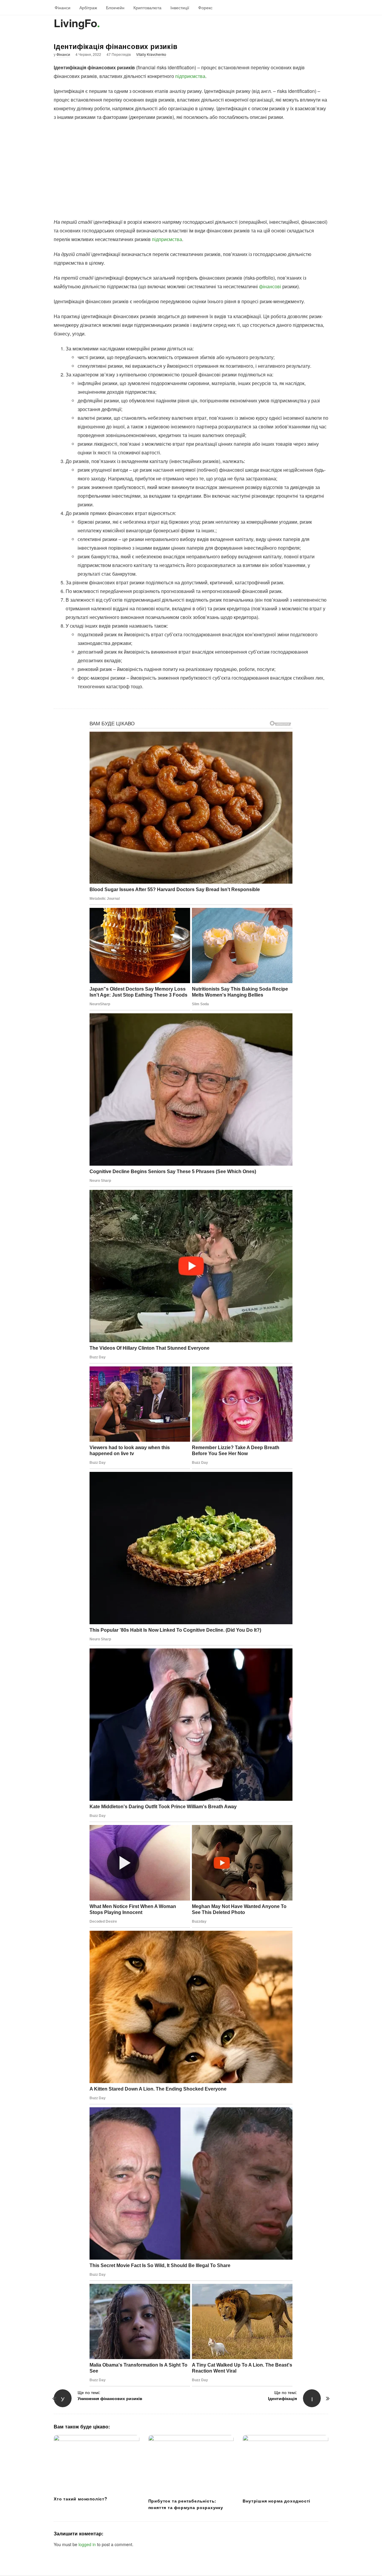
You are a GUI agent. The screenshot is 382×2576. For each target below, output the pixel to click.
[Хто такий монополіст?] (97, 2463)
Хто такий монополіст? (81, 2499)
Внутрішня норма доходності (277, 2501)
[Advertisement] (191, 169)
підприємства (190, 76)
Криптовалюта (147, 7)
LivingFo (75, 23)
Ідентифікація (282, 2398)
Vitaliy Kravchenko (151, 54)
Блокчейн (115, 7)
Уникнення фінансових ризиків (110, 2398)
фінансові (270, 286)
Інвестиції (180, 7)
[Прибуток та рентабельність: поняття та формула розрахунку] (191, 2464)
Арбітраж (88, 7)
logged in (87, 2544)
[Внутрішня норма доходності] (285, 2464)
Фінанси (63, 7)
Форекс (205, 7)
